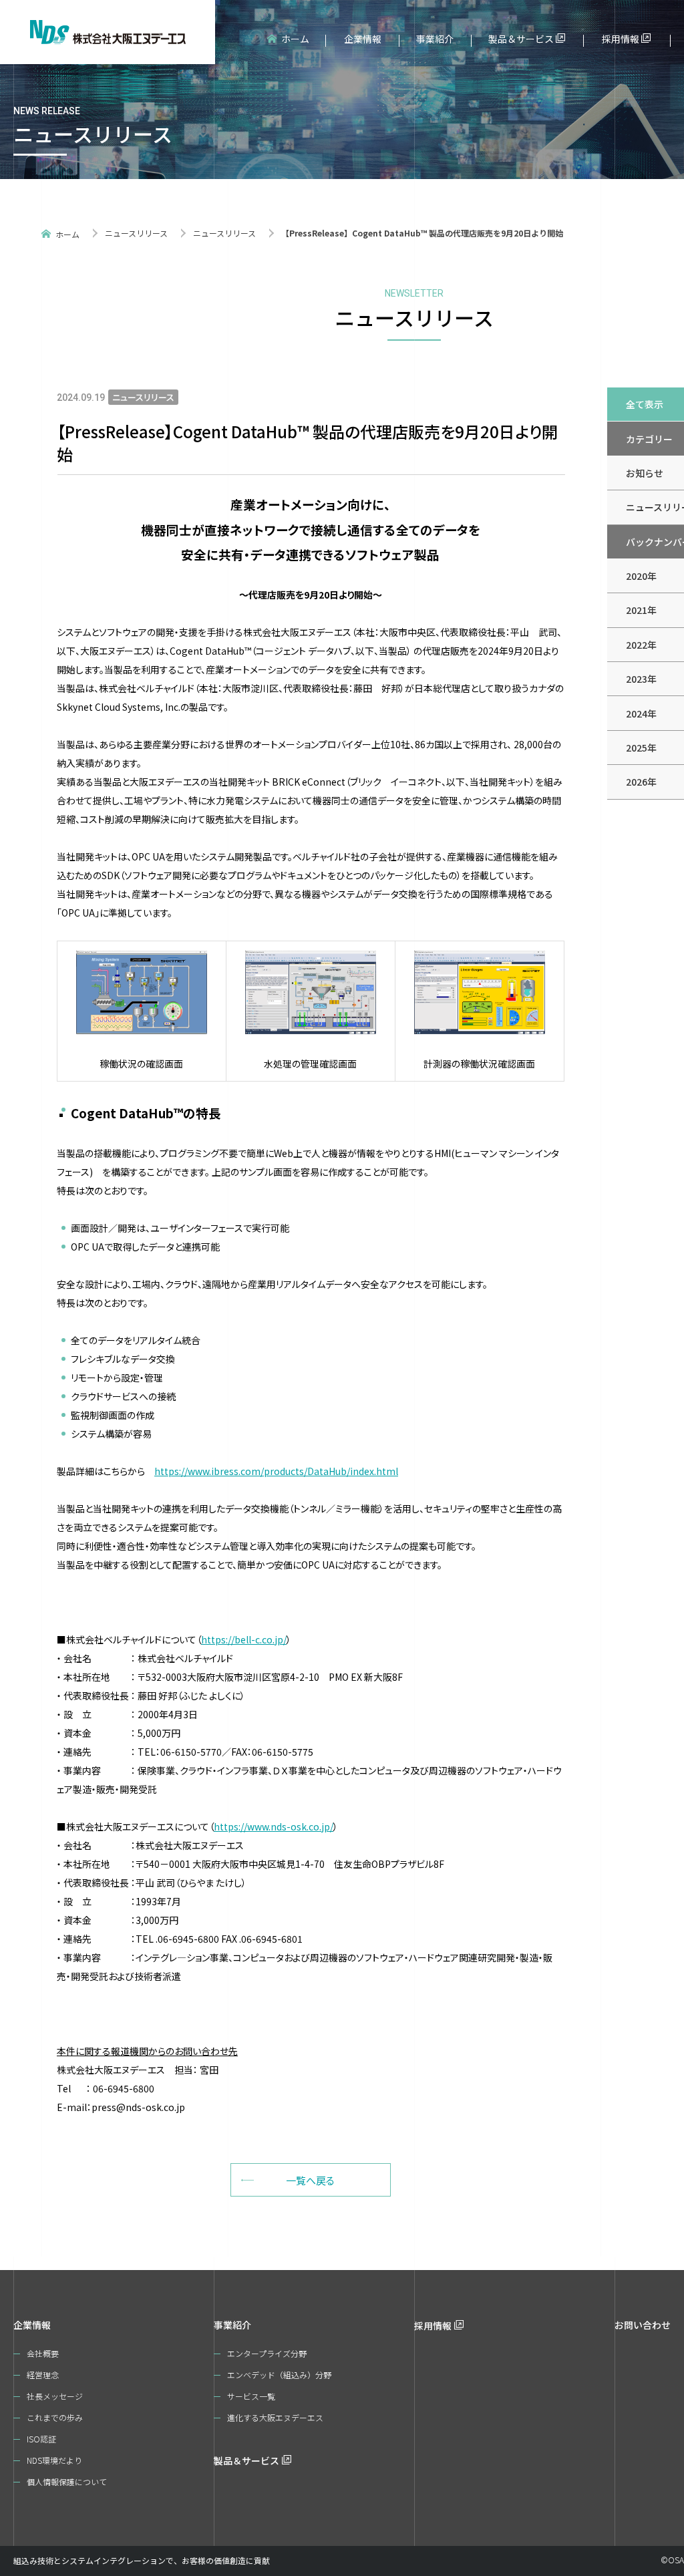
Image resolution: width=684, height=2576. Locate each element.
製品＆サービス (521, 39)
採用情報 (621, 39)
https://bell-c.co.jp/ (244, 1639)
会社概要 (43, 2353)
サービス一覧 (251, 2396)
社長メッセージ (55, 2396)
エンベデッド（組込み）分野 (279, 2375)
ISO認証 (41, 2439)
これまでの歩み (55, 2417)
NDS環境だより (54, 2460)
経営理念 (43, 2375)
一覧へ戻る (310, 2180)
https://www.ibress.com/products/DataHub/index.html (276, 1471)
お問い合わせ (643, 2325)
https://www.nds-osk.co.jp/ (274, 1826)
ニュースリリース (136, 233)
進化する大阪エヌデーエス (275, 2417)
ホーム (295, 39)
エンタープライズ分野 (267, 2353)
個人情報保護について (67, 2481)
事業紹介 (435, 39)
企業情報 (363, 39)
